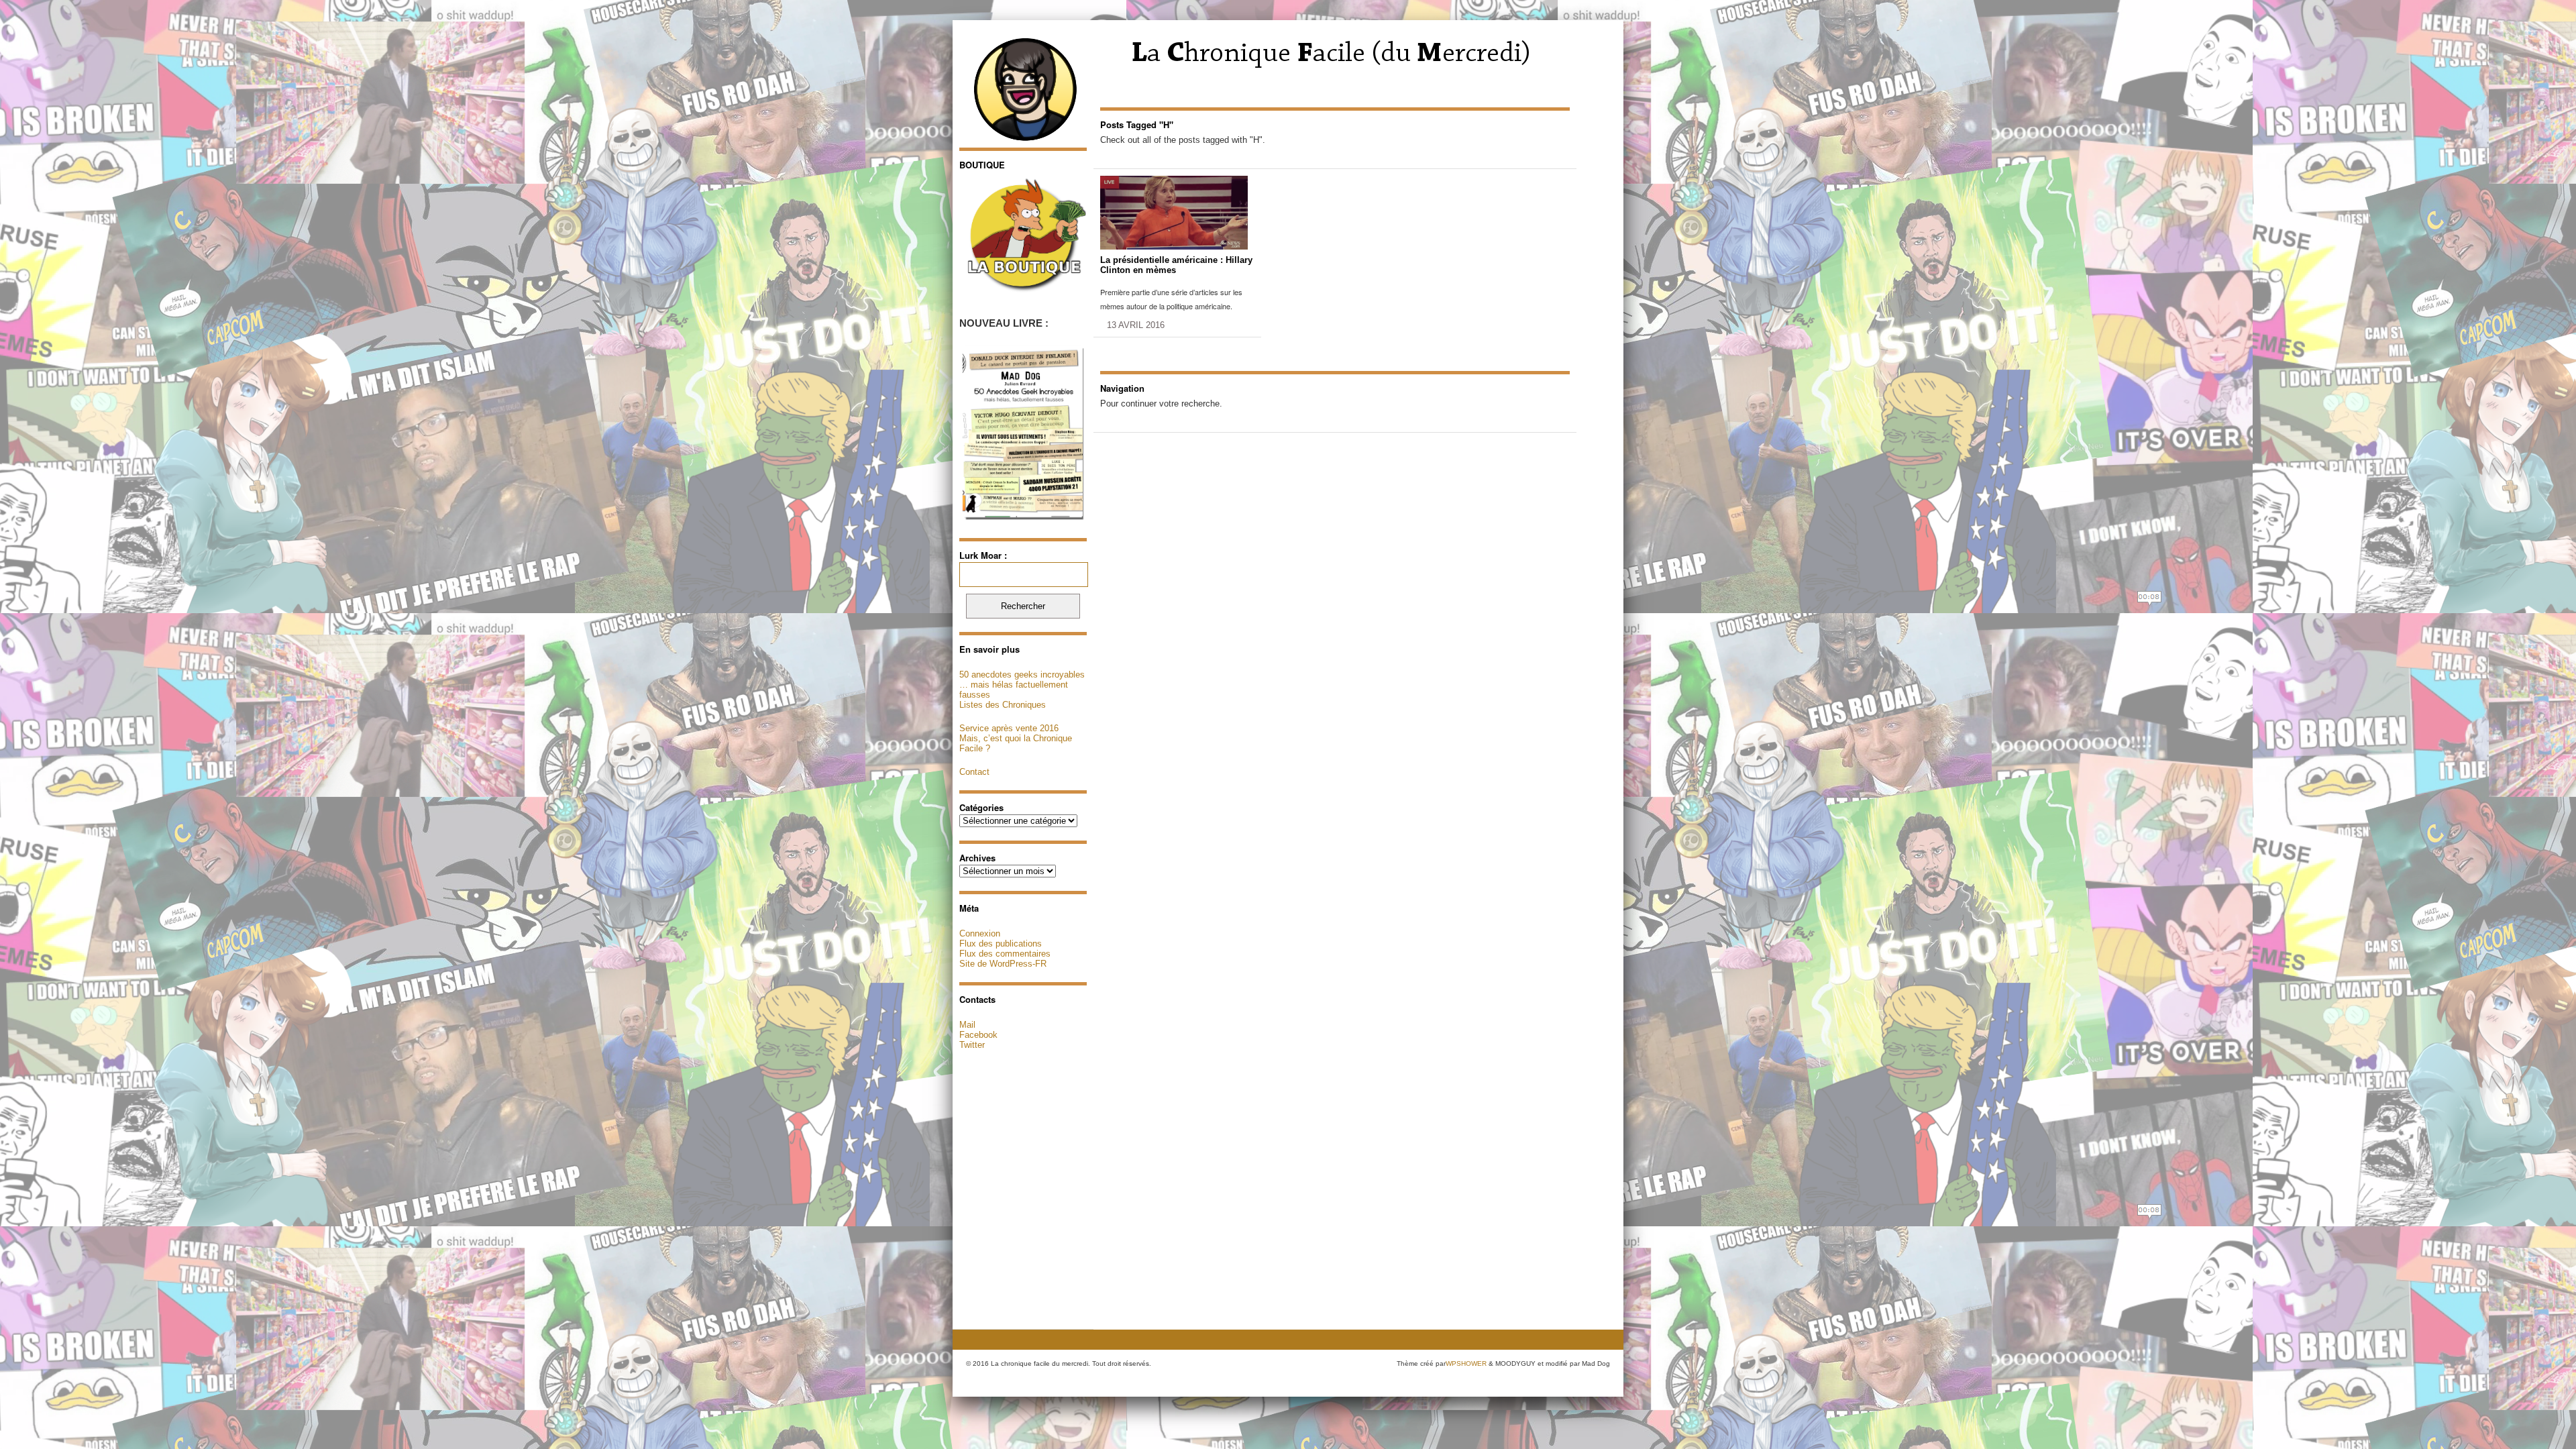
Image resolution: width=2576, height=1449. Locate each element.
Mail (967, 1025)
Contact (974, 772)
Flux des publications (1001, 944)
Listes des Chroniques (1003, 705)
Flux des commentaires (1005, 954)
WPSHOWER (1466, 1363)
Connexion (980, 933)
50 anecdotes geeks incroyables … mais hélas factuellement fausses (1022, 685)
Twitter (972, 1045)
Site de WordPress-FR (1003, 964)
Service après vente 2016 (1009, 728)
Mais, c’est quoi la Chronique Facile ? (1016, 743)
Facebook (978, 1035)
